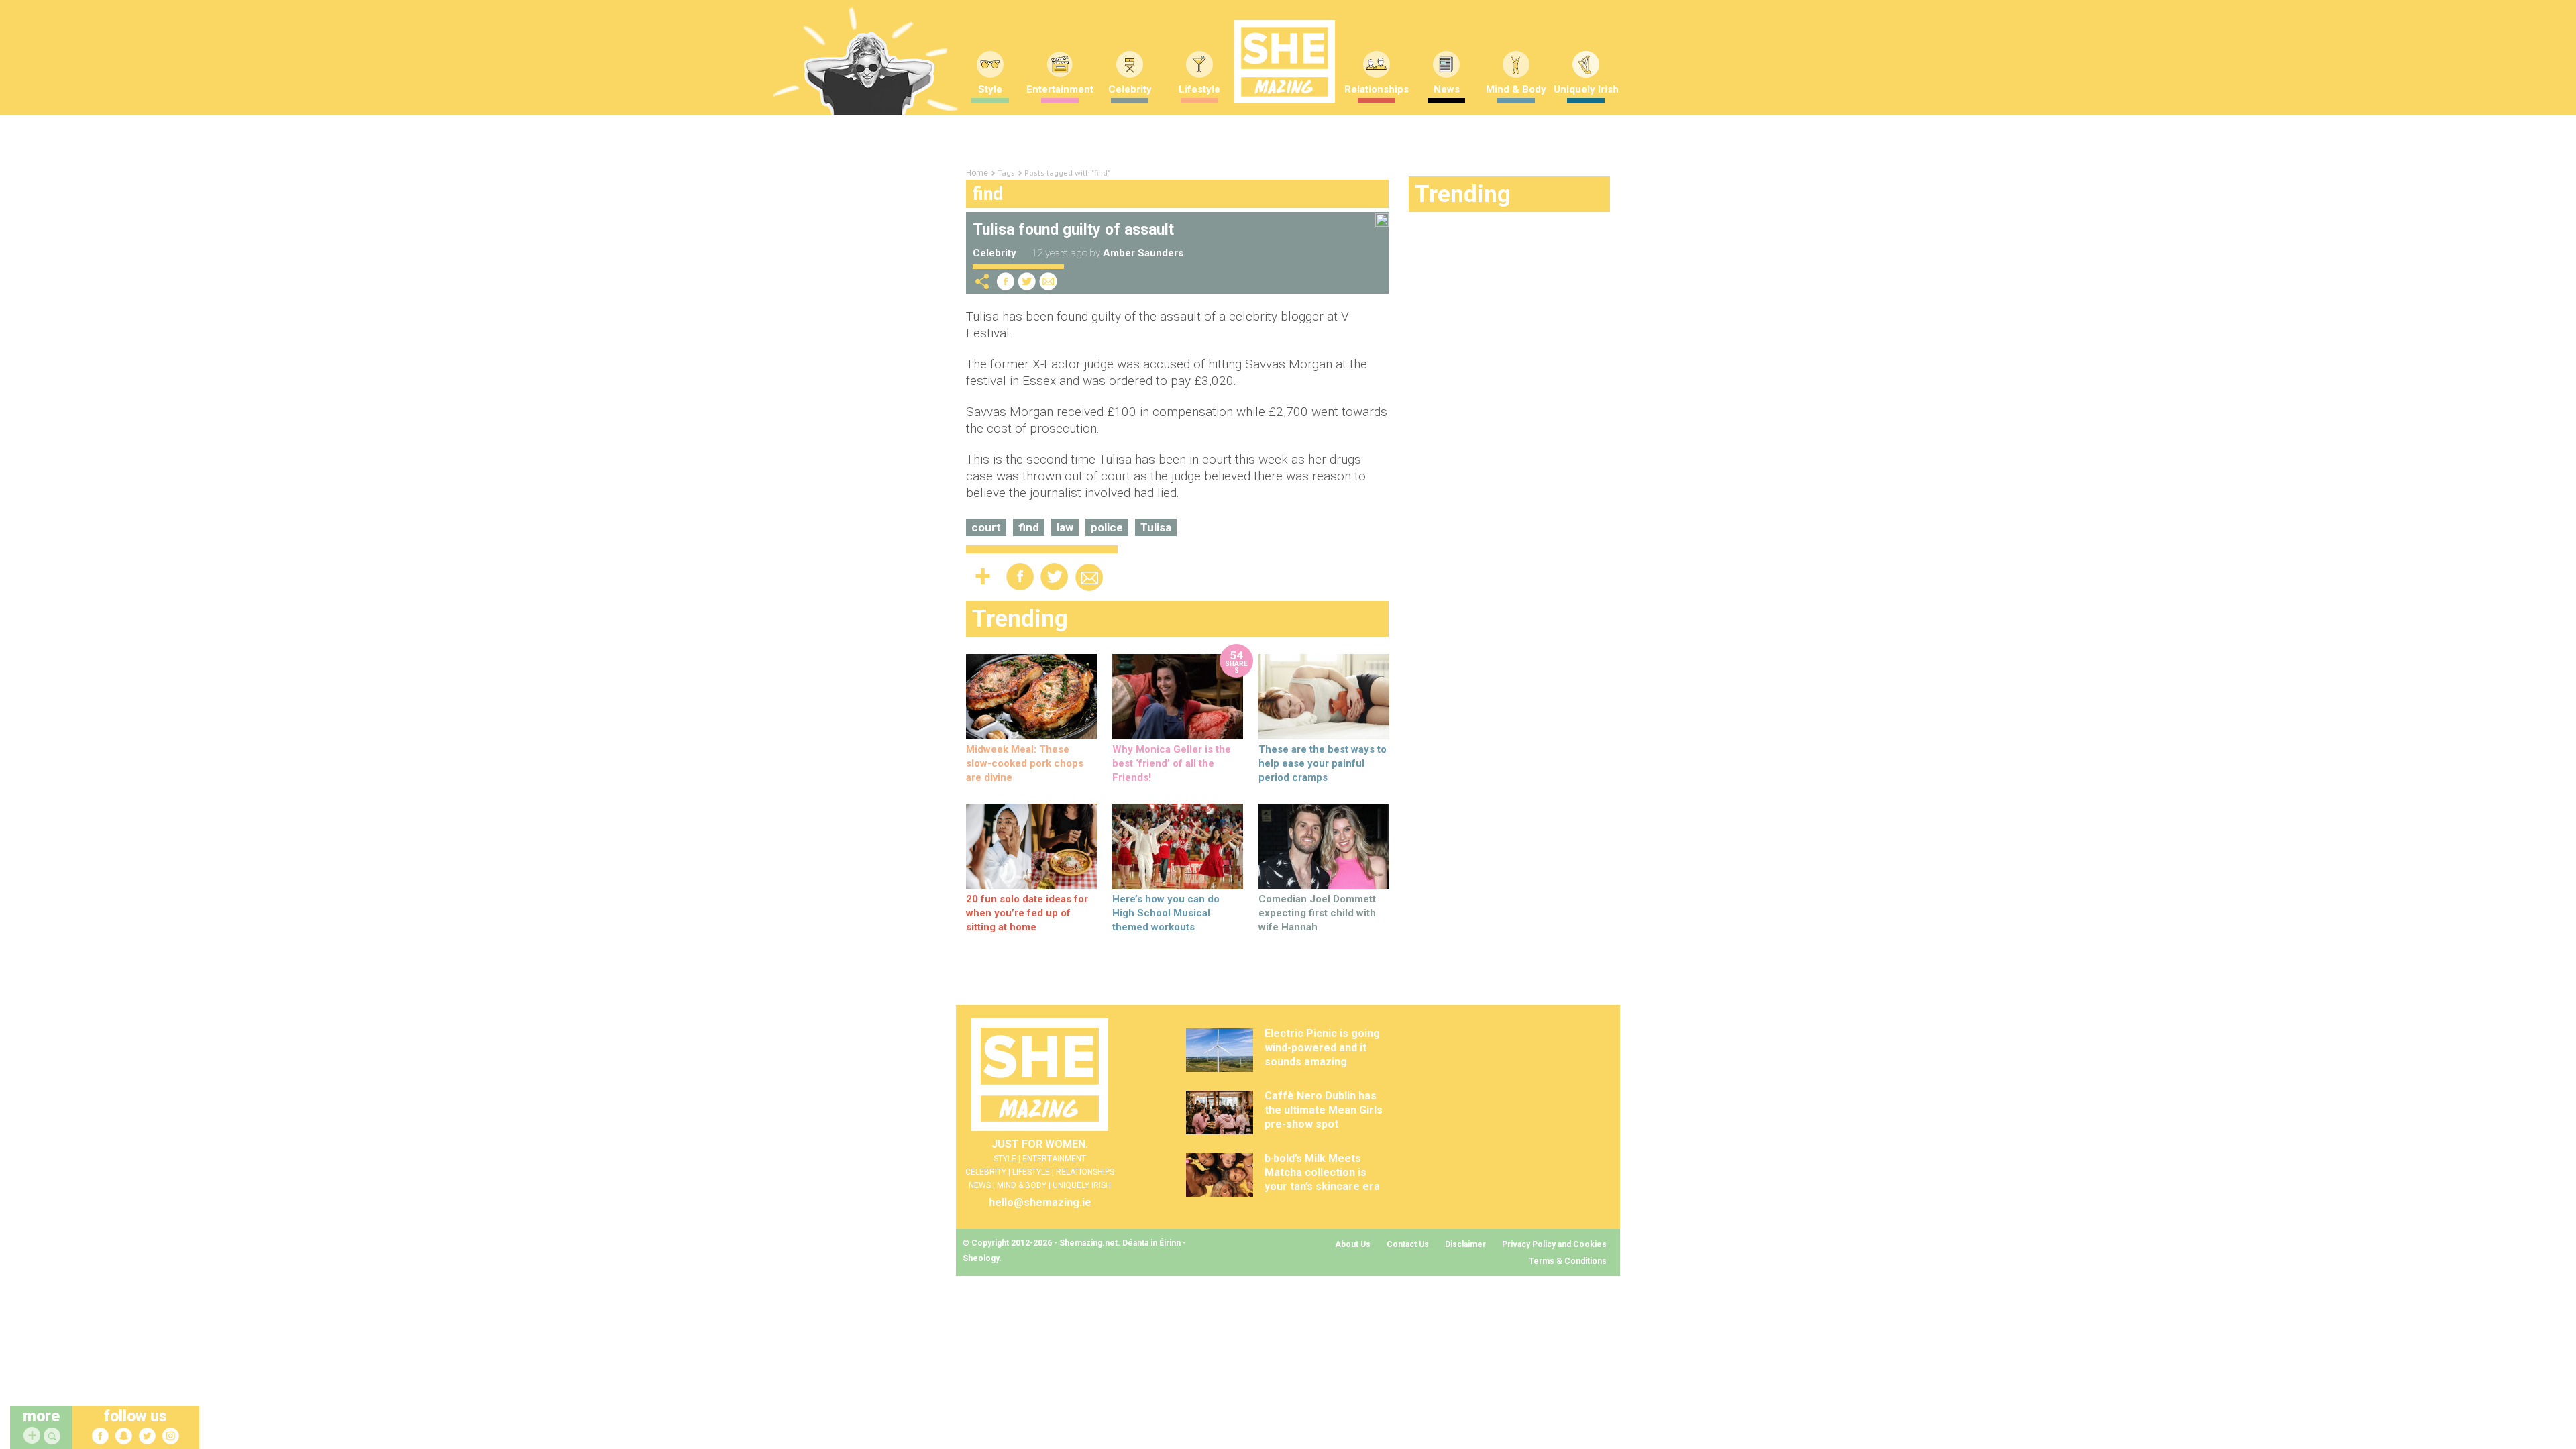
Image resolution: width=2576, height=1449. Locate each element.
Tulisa (1156, 527)
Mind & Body (1516, 89)
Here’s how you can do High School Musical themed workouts (1166, 913)
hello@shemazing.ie (1040, 1202)
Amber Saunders (1143, 253)
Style (990, 89)
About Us (1353, 1244)
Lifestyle (1199, 89)
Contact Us (1408, 1244)
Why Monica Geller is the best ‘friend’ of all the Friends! (1172, 763)
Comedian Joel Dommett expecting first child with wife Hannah (1317, 913)
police (1107, 527)
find (1029, 527)
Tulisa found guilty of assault (1073, 230)
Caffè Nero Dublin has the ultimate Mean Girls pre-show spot (1324, 1110)
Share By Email (1049, 281)
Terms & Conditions (1568, 1261)
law (1065, 527)
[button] (54, 1437)
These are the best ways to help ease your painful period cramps (1323, 763)
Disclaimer (1465, 1244)
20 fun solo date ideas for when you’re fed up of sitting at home (1027, 913)
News (1447, 89)
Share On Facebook (1006, 281)
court (986, 527)
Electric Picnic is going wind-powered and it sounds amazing (1322, 1048)
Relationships (1377, 89)
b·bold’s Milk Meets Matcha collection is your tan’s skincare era (1322, 1172)
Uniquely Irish (1586, 89)
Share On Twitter (1027, 281)
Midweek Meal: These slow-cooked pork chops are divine (1025, 763)
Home (977, 173)
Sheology (981, 1258)
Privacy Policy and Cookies (1554, 1244)
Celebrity (1130, 89)
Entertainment (1060, 89)
